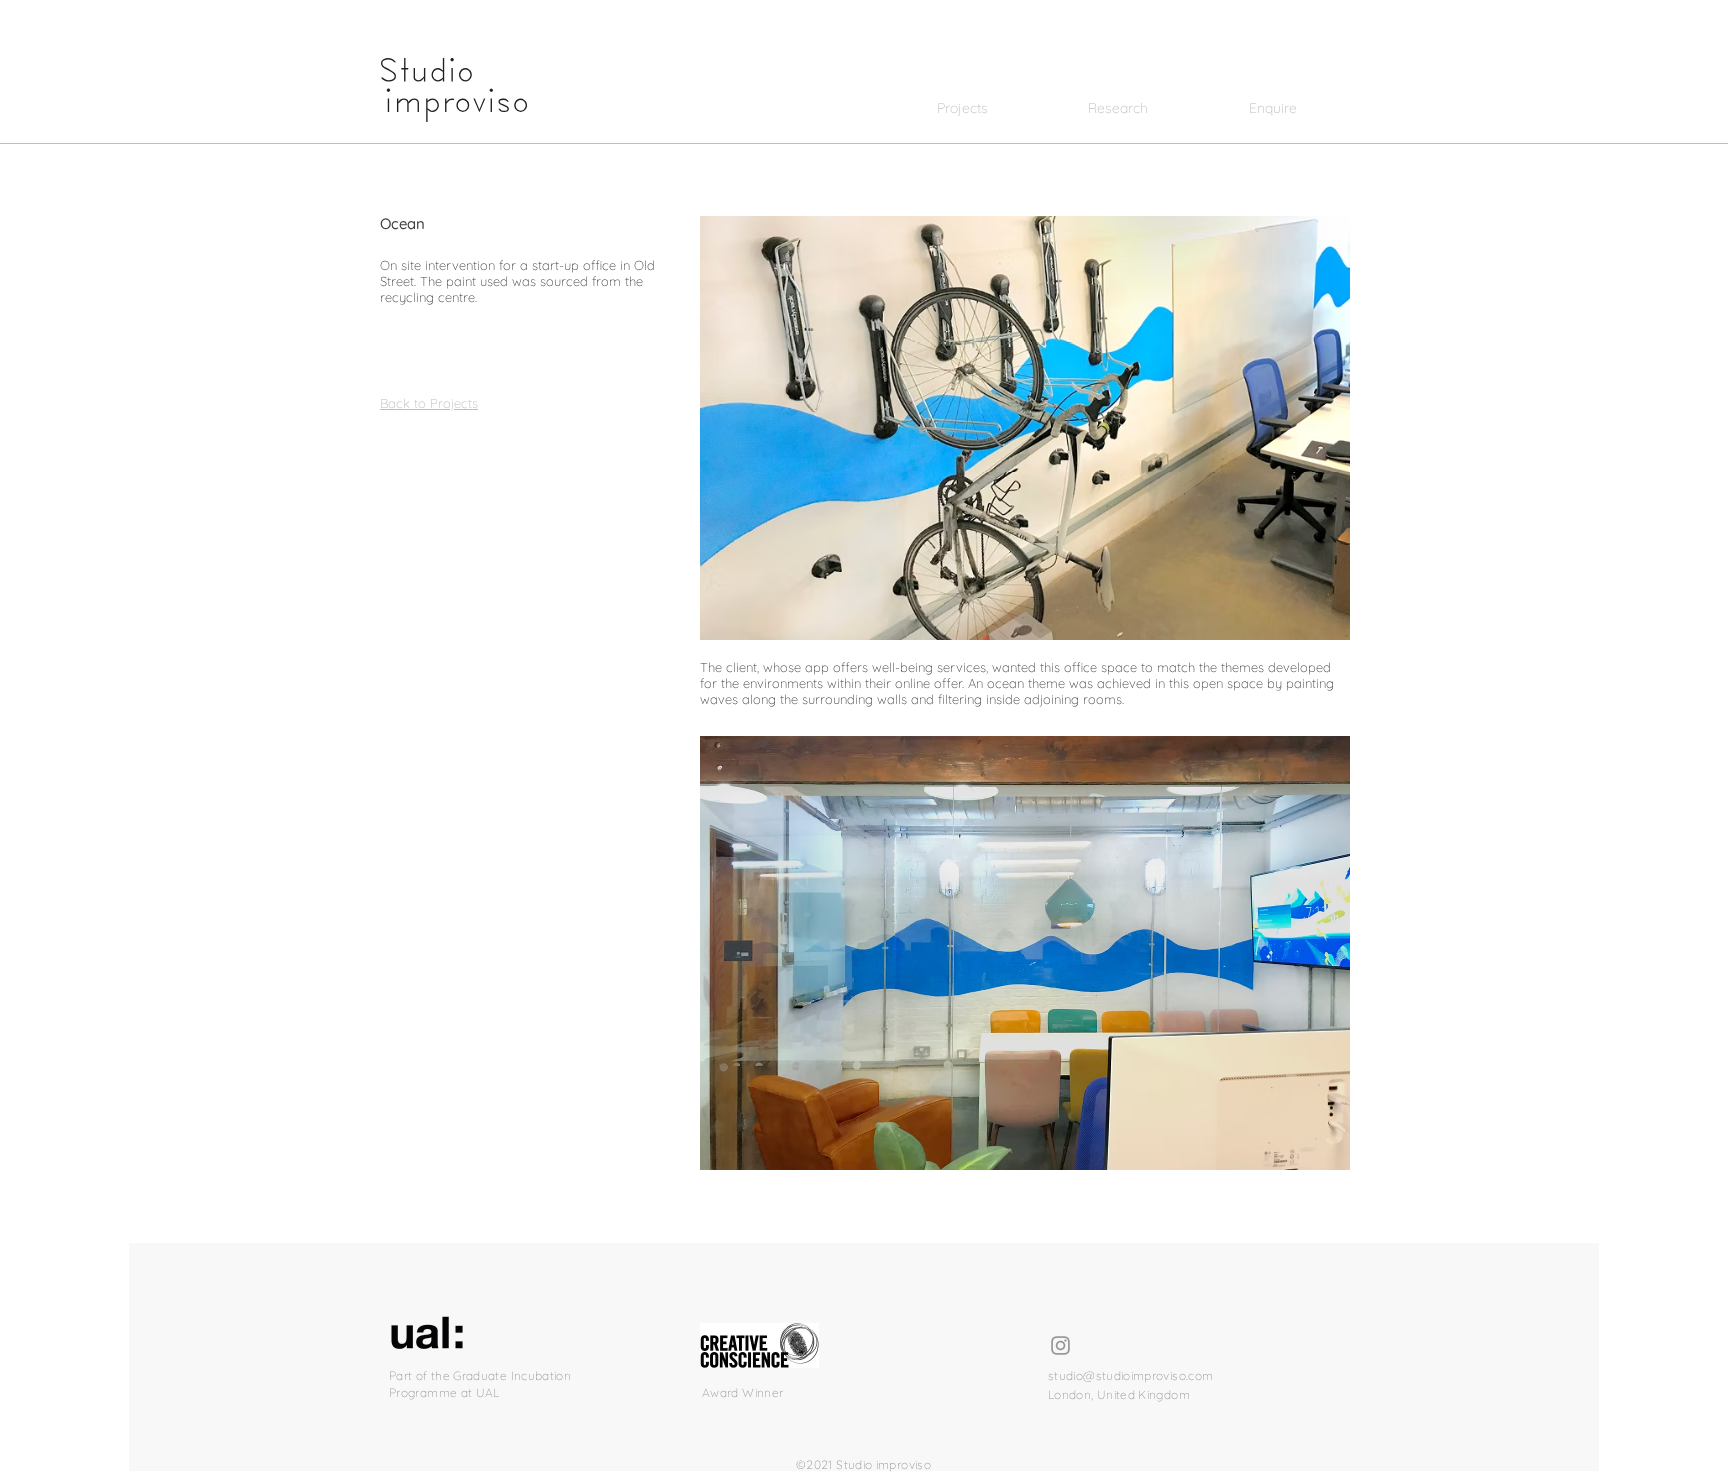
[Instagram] (1060, 1345)
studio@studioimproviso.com (1130, 1375)
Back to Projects (429, 403)
